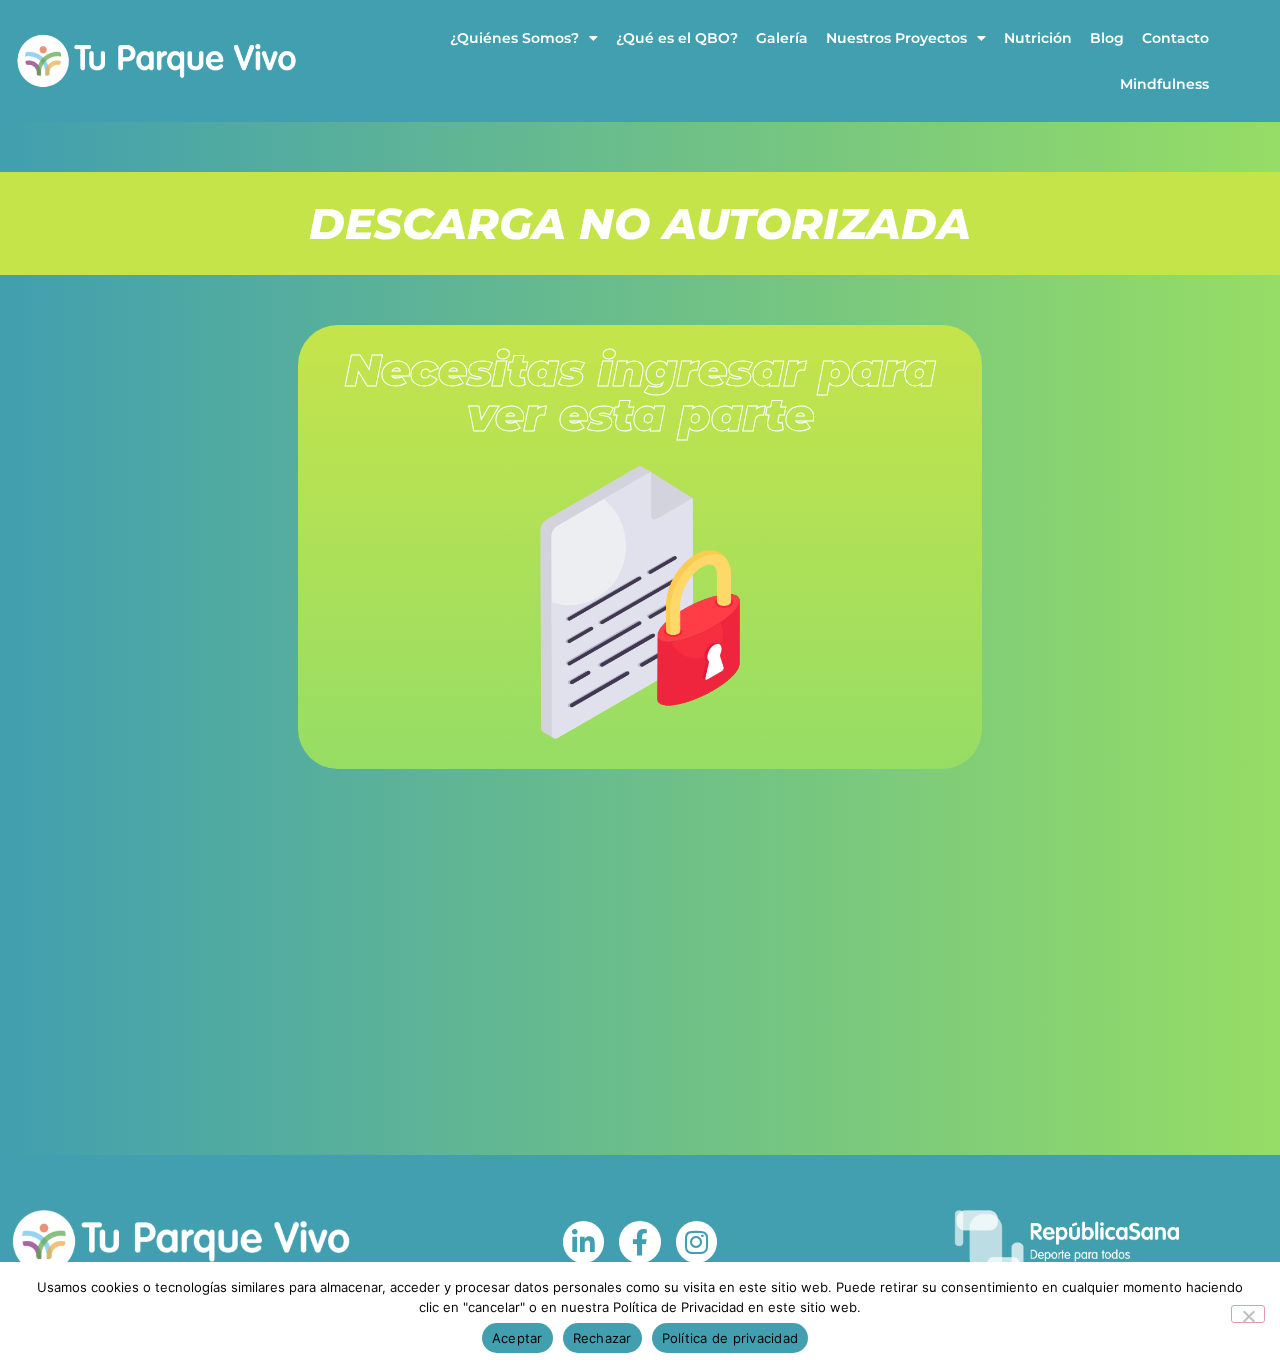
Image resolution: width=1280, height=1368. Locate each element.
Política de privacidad (730, 1338)
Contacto (1175, 38)
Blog (1107, 38)
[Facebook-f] (640, 1242)
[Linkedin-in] (584, 1242)
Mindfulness (1164, 84)
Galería (782, 38)
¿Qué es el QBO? (677, 38)
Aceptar (517, 1338)
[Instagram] (697, 1242)
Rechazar (602, 1338)
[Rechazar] (1248, 1314)
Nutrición (1038, 38)
